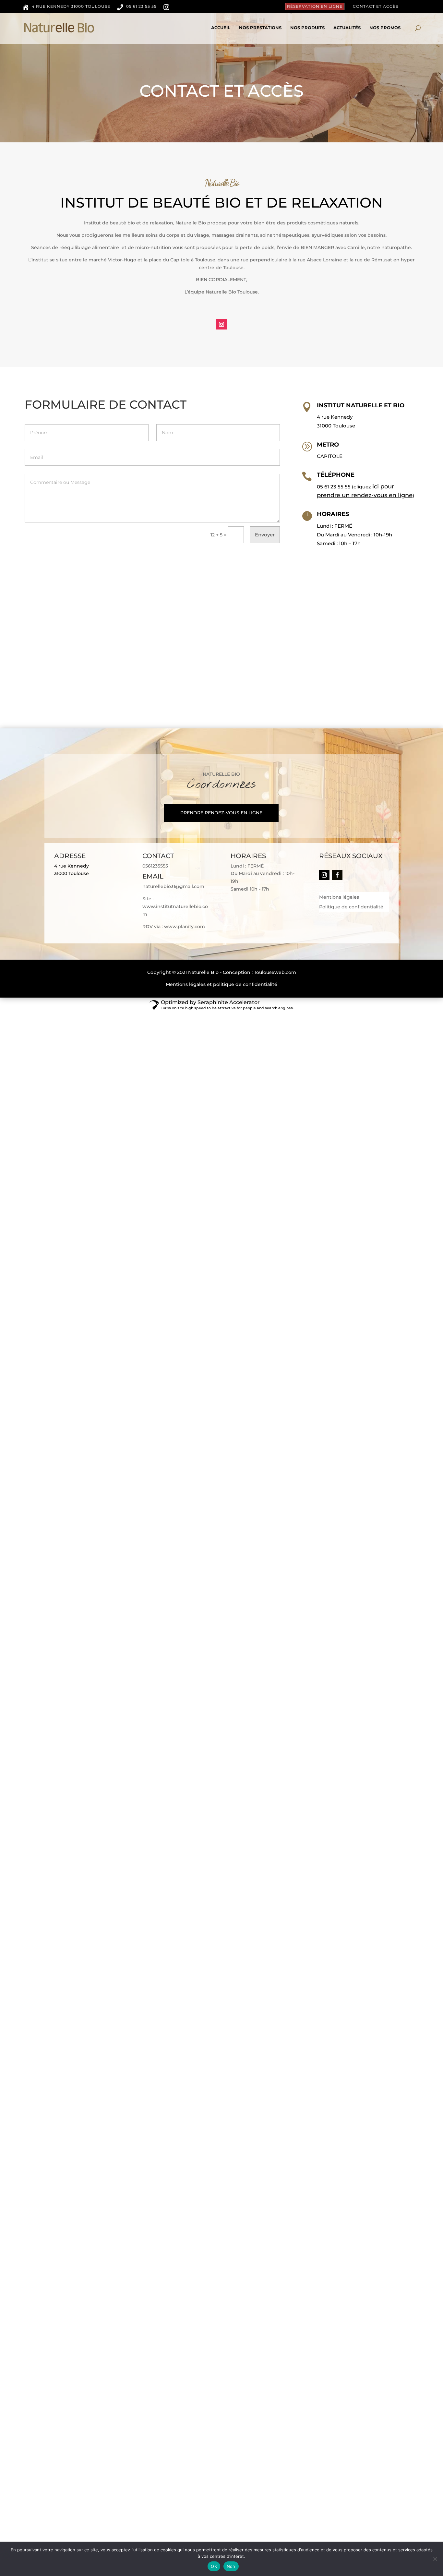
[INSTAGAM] (169, 8)
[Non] (435, 2559)
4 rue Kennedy (335, 417)
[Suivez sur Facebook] (337, 875)
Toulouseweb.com (275, 972)
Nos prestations (260, 28)
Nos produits (307, 28)
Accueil (221, 28)
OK (214, 2566)
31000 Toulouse (336, 426)
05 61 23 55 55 (334, 487)
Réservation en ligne (315, 6)
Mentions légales (339, 897)
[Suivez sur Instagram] (221, 324)
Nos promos (385, 28)
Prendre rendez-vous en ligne (221, 813)
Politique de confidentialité (351, 907)
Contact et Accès (376, 6)
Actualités (347, 28)
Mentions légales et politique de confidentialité (221, 984)
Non (231, 2566)
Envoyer (265, 535)
